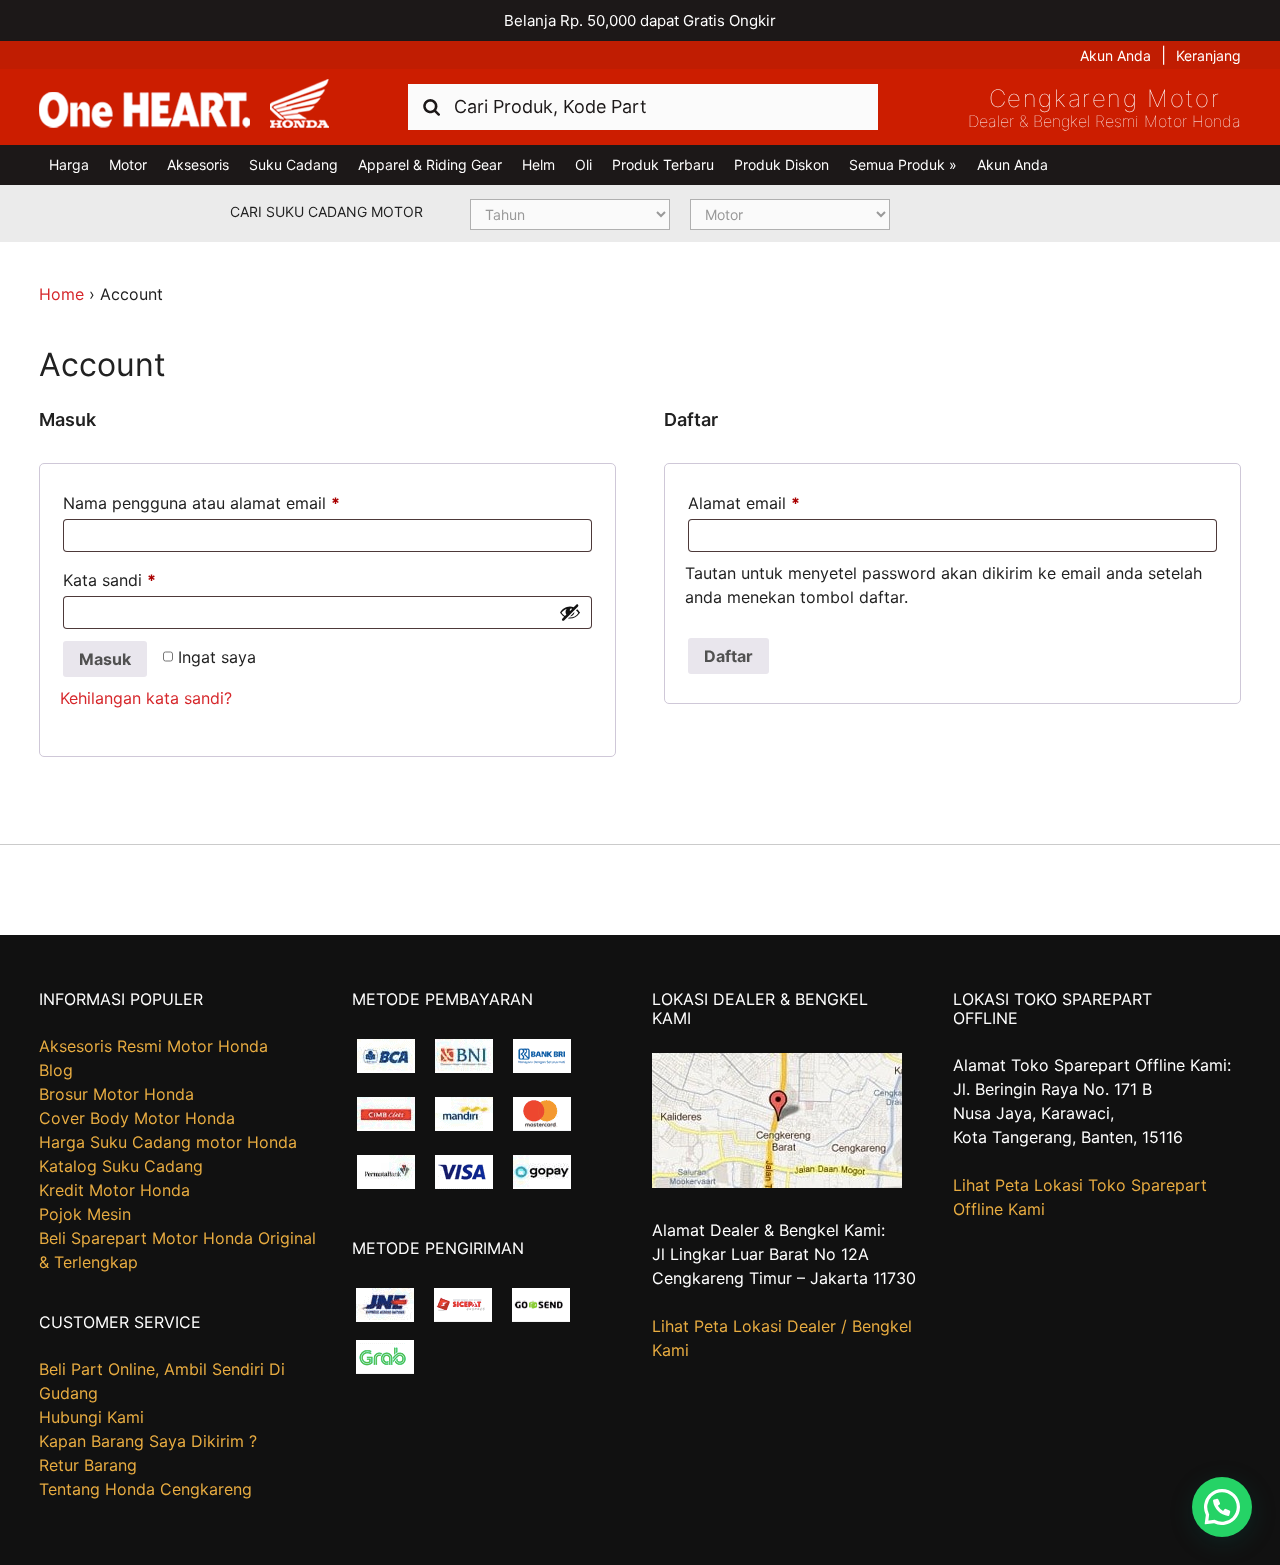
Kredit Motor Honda (114, 1190)
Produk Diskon (781, 164)
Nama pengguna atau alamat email (201, 503)
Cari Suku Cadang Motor (326, 211)
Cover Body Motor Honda (137, 1118)
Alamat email (744, 503)
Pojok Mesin (85, 1214)
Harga (69, 164)
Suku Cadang (293, 164)
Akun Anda (1115, 55)
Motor (128, 164)
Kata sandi (109, 580)
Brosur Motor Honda (116, 1094)
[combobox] (643, 106)
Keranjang (1208, 55)
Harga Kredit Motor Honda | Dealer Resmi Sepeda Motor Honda (184, 105)
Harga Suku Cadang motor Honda (168, 1142)
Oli (583, 164)
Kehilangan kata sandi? (146, 698)
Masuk (105, 659)
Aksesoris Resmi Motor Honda (153, 1046)
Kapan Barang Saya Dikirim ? (148, 1441)
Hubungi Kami (91, 1417)
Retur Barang (88, 1465)
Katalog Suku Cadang (121, 1166)
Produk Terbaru (663, 164)
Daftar (728, 656)
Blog (56, 1070)
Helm (538, 164)
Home (61, 294)
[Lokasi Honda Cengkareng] (777, 1182)
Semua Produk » (903, 164)
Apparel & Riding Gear (430, 164)
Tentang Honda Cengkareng (145, 1489)
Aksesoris (198, 164)
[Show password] (570, 612)
